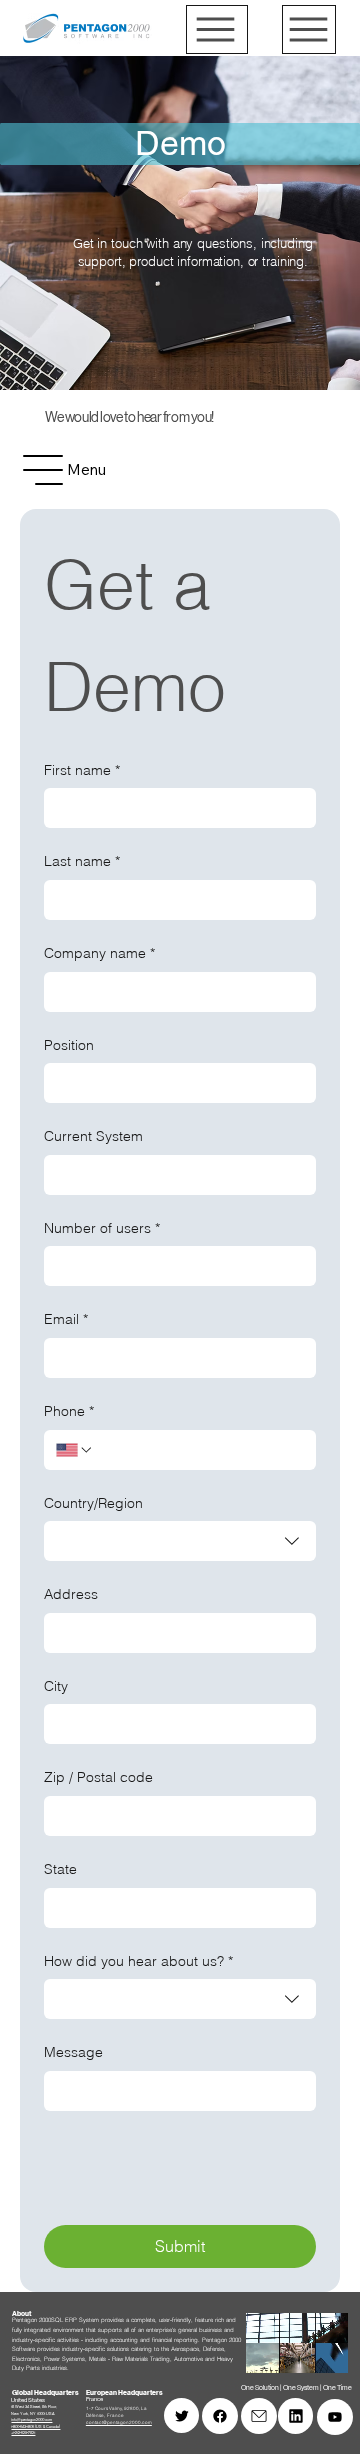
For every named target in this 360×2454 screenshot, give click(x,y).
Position (69, 1045)
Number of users (102, 1228)
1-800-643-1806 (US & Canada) (35, 2426)
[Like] (220, 2416)
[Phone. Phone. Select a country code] (75, 1450)
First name (82, 770)
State (60, 1869)
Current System (93, 1136)
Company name (99, 953)
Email (66, 1319)
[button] (313, 2349)
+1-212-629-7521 (23, 2432)
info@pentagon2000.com (31, 2419)
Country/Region (93, 1503)
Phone (69, 1411)
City (56, 1686)
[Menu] (217, 29)
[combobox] (180, 1541)
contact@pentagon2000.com (119, 2422)
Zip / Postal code (98, 1777)
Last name (82, 861)
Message (73, 2052)
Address (71, 1594)
